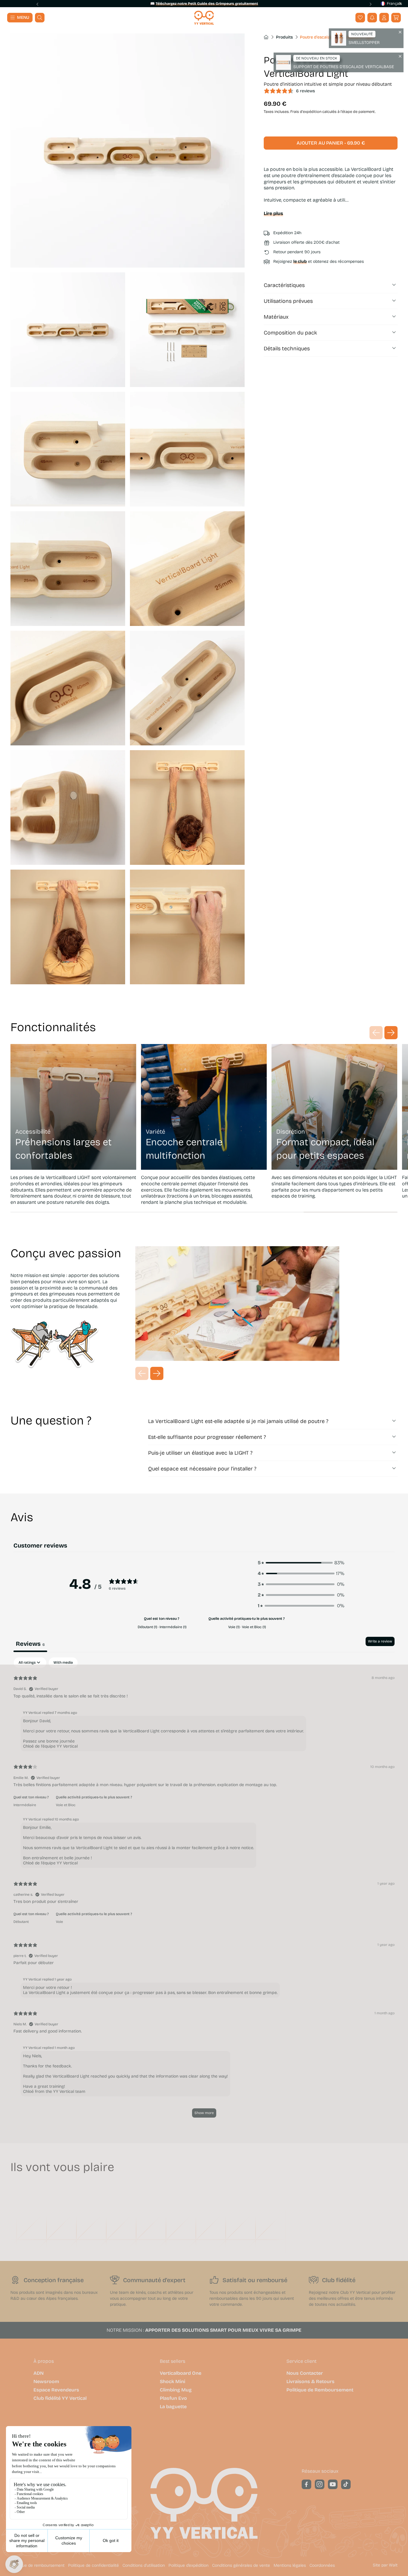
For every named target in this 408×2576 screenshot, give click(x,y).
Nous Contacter (305, 2373)
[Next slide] (370, 4)
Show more (204, 2113)
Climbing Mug (176, 2390)
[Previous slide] (38, 4)
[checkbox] (63, 1663)
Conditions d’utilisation (144, 2566)
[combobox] (389, 4)
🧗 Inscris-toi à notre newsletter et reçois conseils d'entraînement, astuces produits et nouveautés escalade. (204, 4)
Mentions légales (290, 2566)
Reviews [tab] (30, 1644)
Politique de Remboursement (320, 2390)
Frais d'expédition (306, 112)
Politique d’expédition (188, 2566)
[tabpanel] (204, 1890)
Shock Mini (172, 2382)
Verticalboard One (181, 2373)
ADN (39, 2373)
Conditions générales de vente (241, 2566)
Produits (284, 37)
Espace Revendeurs (56, 2390)
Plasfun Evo (173, 2398)
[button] (396, 18)
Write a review (380, 1641)
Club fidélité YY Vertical (60, 2398)
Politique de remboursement (37, 2566)
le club (300, 261)
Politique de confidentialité (93, 2566)
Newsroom (46, 2382)
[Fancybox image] (128, 151)
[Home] (204, 18)
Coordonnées (322, 2566)
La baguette (173, 2407)
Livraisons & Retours (310, 2382)
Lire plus (273, 213)
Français (394, 4)
